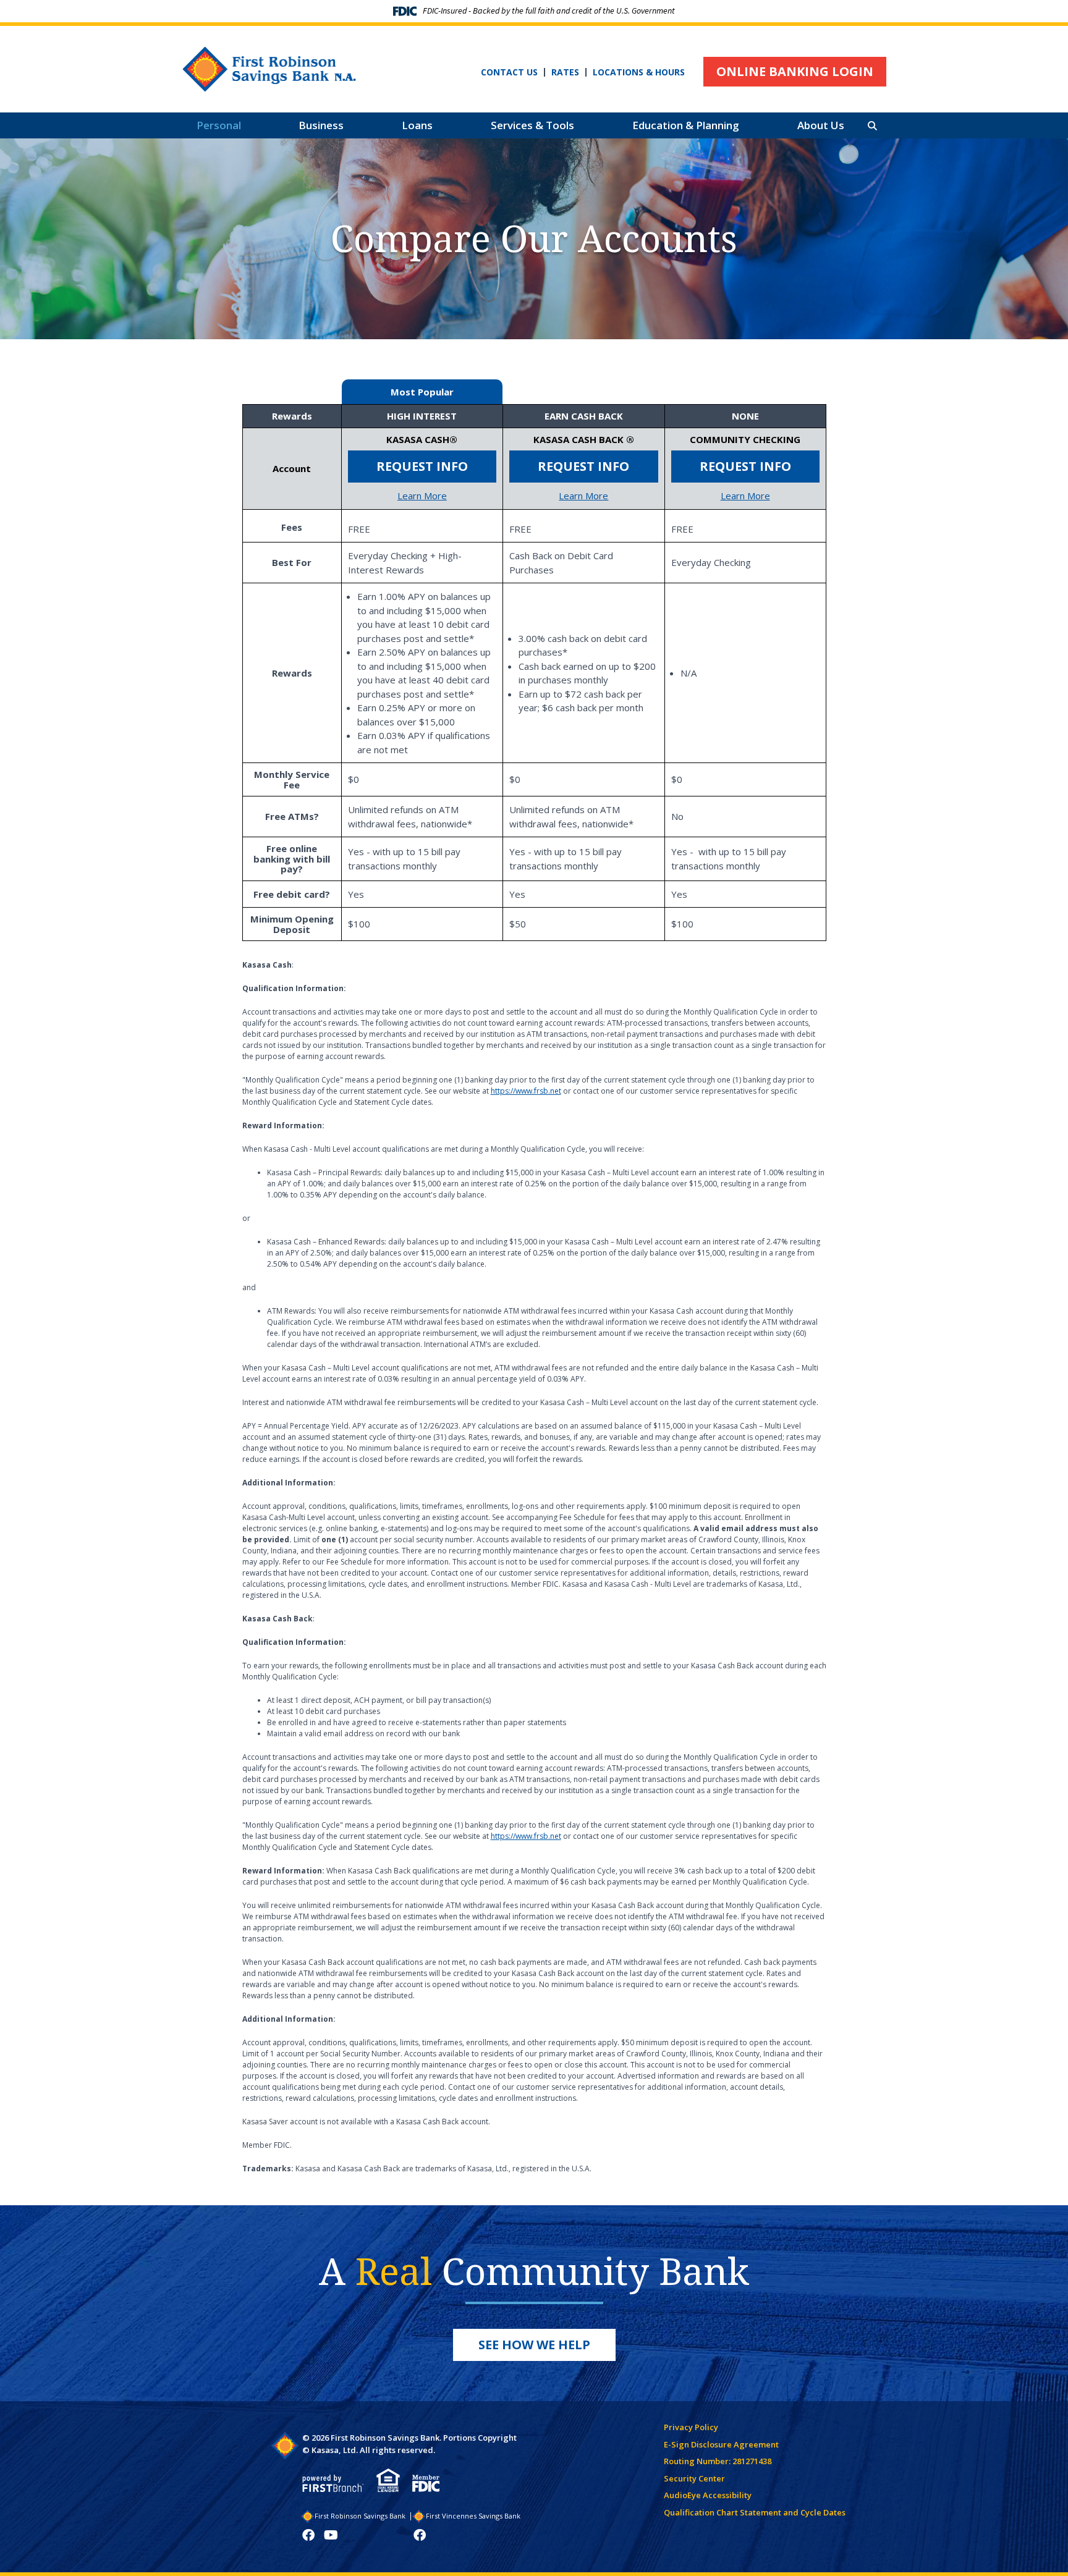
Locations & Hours (639, 72)
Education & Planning (686, 125)
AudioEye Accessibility (708, 2495)
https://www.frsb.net (526, 1091)
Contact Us (509, 72)
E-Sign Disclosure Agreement (721, 2444)
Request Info (422, 466)
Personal (219, 125)
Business (321, 125)
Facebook (308, 2535)
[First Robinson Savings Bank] (269, 68)
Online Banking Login (795, 71)
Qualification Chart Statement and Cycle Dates (755, 2512)
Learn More (422, 496)
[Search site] (872, 126)
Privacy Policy (691, 2427)
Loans (417, 125)
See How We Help (534, 2345)
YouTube (331, 2535)
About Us (821, 125)
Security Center (694, 2478)
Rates (565, 72)
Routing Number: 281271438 (718, 2461)
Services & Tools (532, 125)
